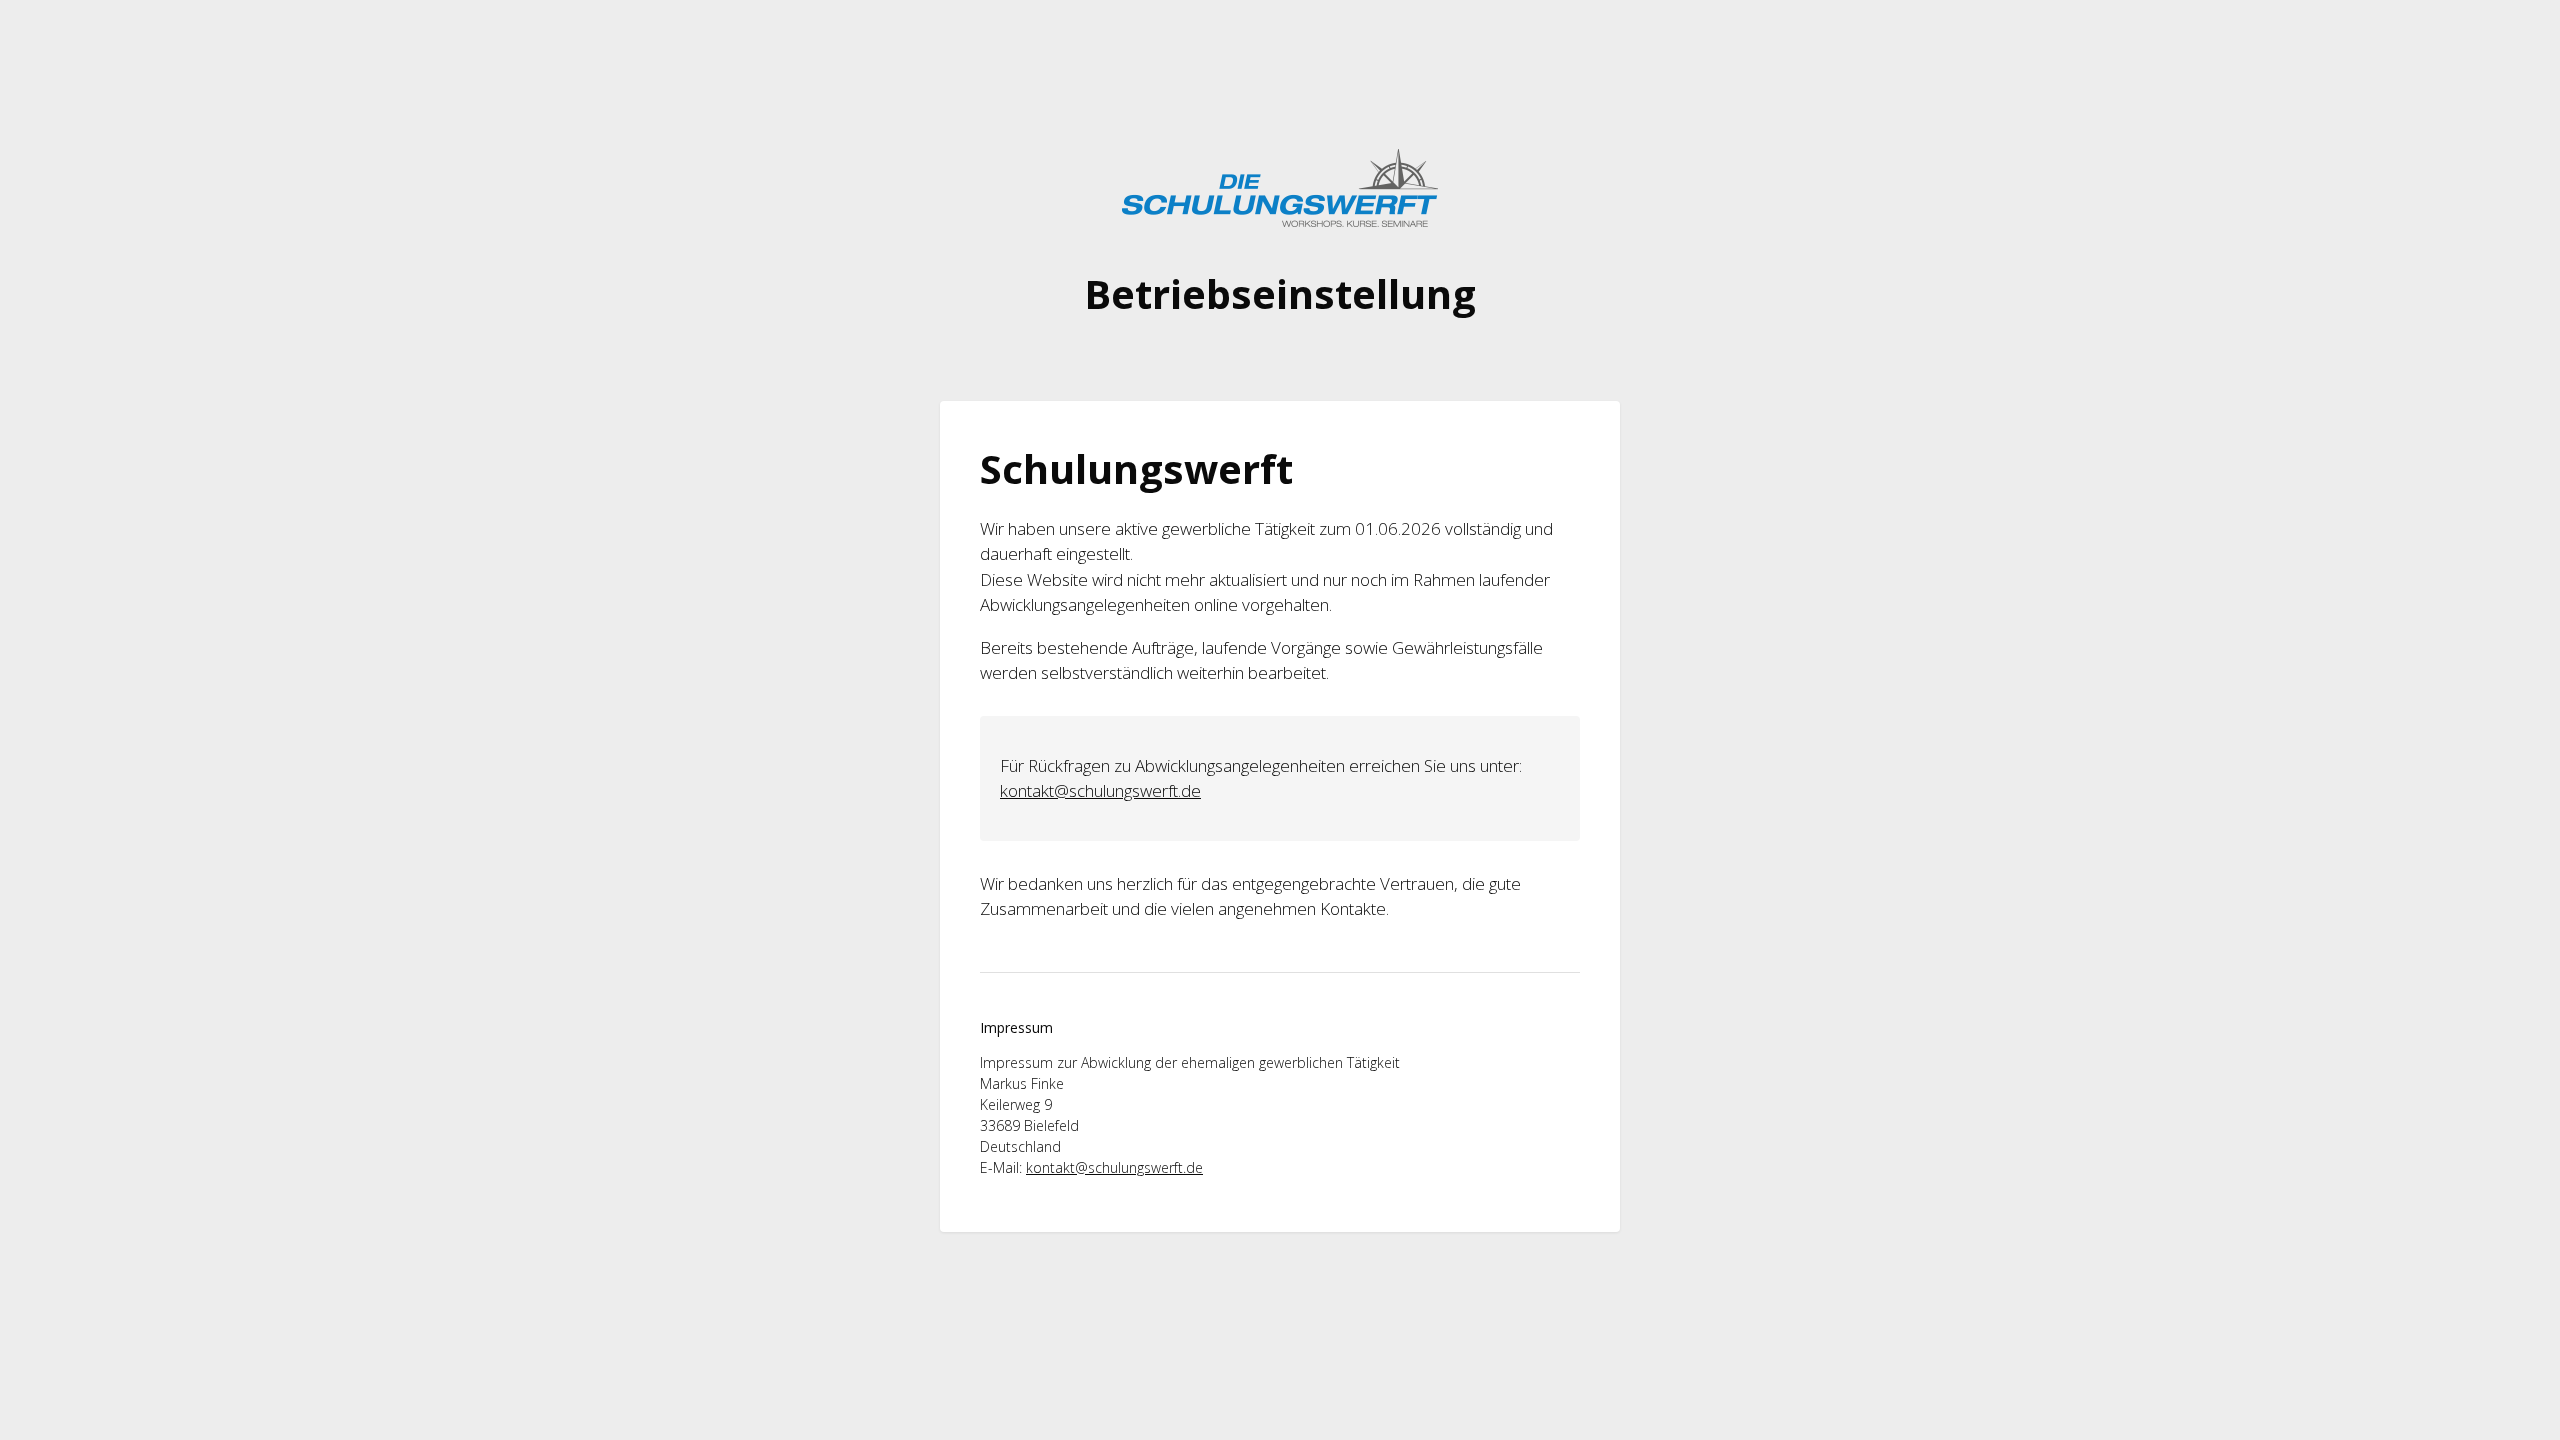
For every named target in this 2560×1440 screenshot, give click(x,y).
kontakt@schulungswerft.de (1100, 790)
